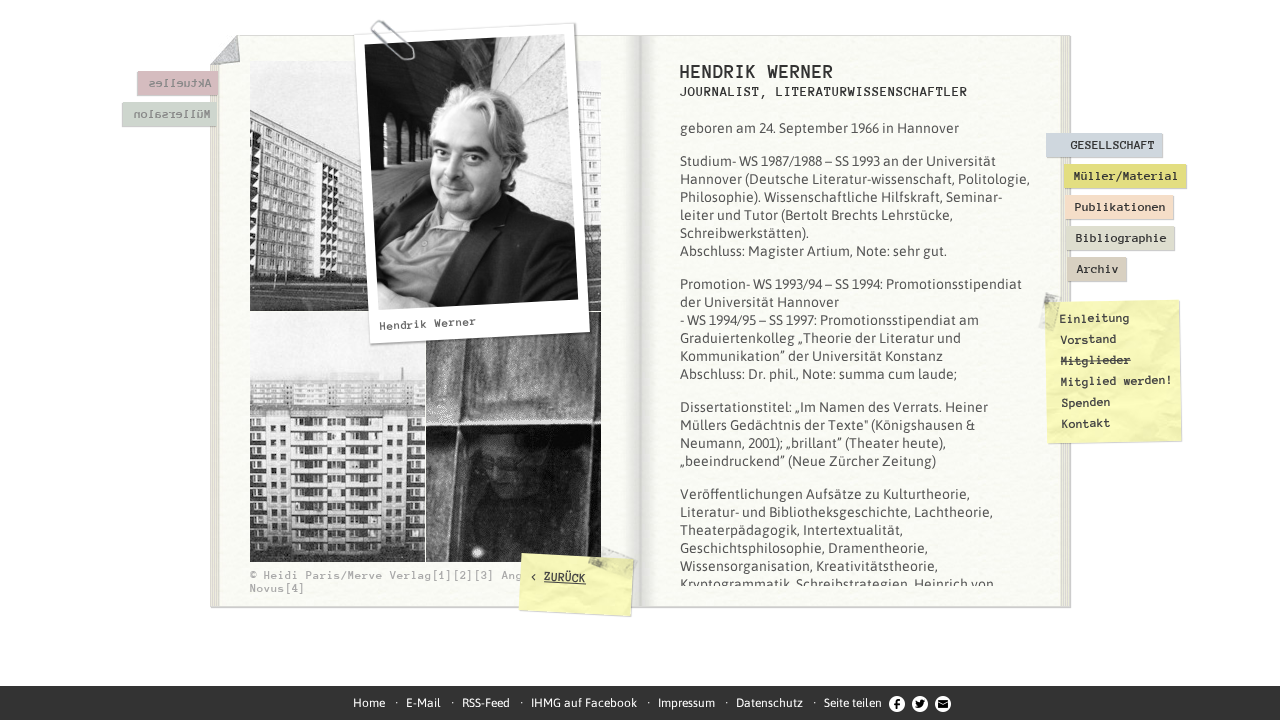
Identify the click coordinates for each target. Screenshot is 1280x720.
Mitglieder (1096, 360)
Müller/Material (1126, 176)
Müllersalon (171, 114)
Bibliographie (1121, 238)
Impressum (686, 703)
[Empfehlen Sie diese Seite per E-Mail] (943, 703)
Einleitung (1095, 318)
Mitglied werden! (1117, 381)
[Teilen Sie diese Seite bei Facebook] (897, 703)
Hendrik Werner (428, 324)
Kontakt (1086, 423)
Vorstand (1088, 339)
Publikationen (1120, 207)
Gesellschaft (1113, 145)
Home (369, 703)
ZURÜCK (565, 577)
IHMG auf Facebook (584, 703)
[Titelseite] (225, 50)
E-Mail (423, 703)
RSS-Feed (486, 703)
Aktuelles (179, 83)
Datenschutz (769, 703)
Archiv (1098, 269)
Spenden (1085, 402)
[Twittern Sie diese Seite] (920, 703)
